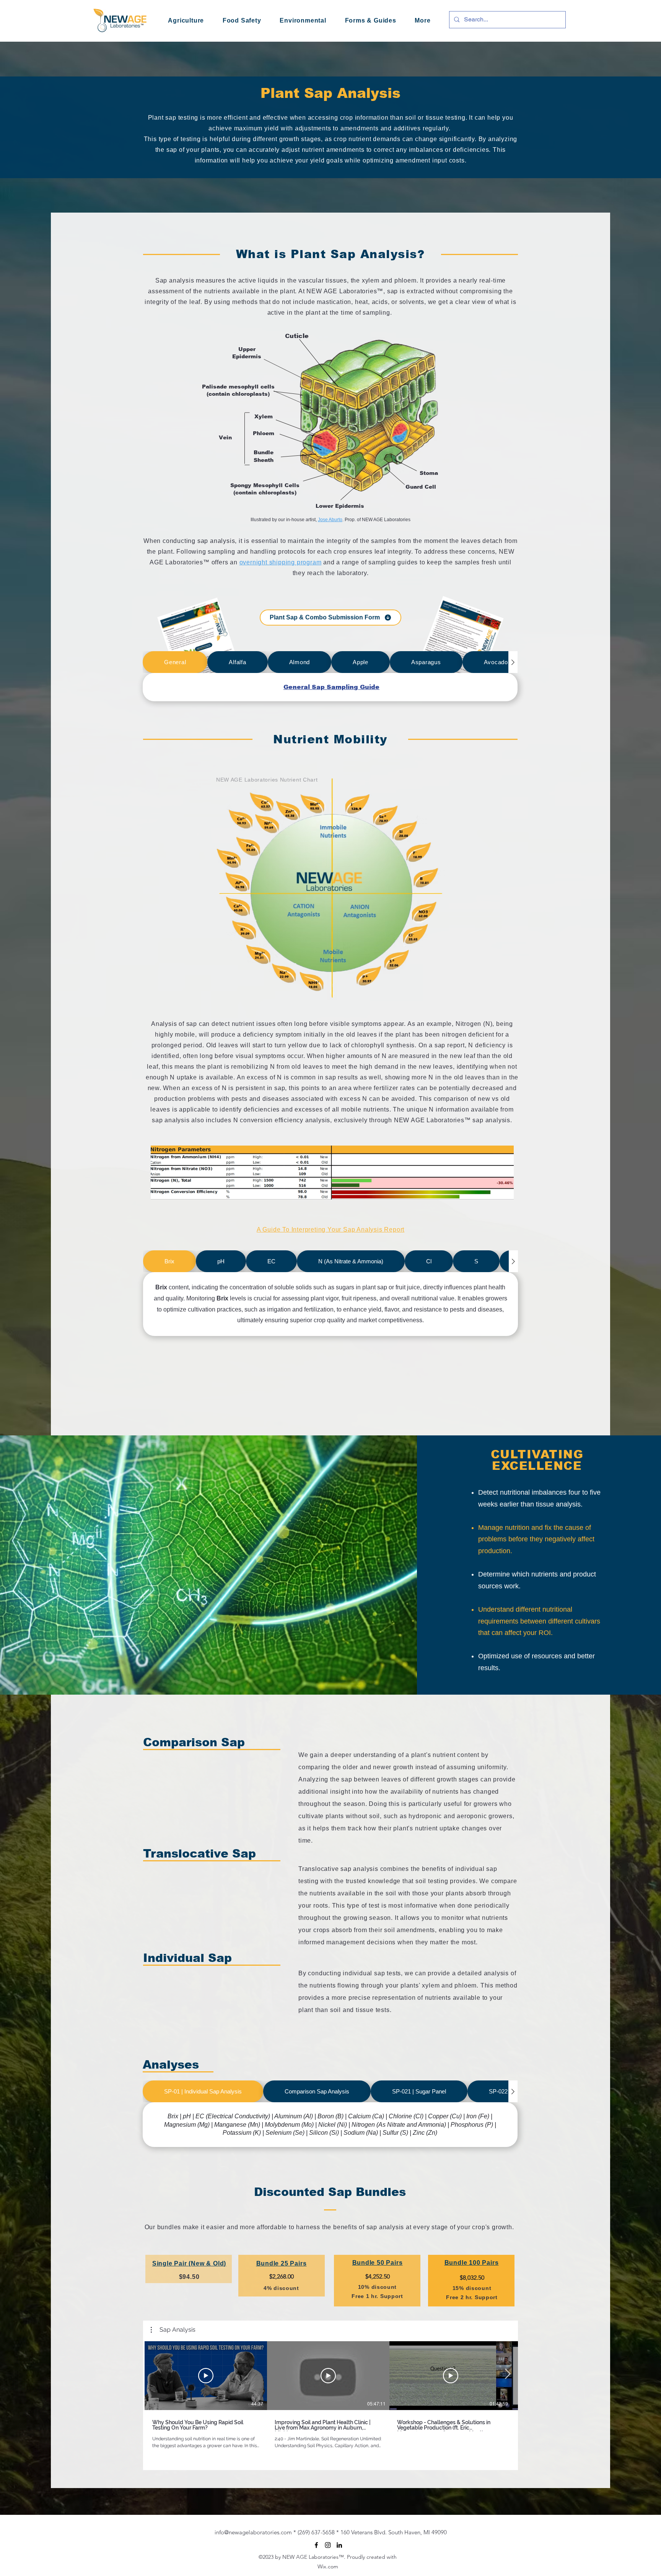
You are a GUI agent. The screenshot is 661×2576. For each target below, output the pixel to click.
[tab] (175, 662)
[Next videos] (507, 2374)
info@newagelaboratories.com (253, 2532)
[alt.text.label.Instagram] (328, 2545)
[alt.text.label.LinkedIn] (339, 2545)
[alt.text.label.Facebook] (316, 2545)
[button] (423, 21)
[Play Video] (206, 2376)
